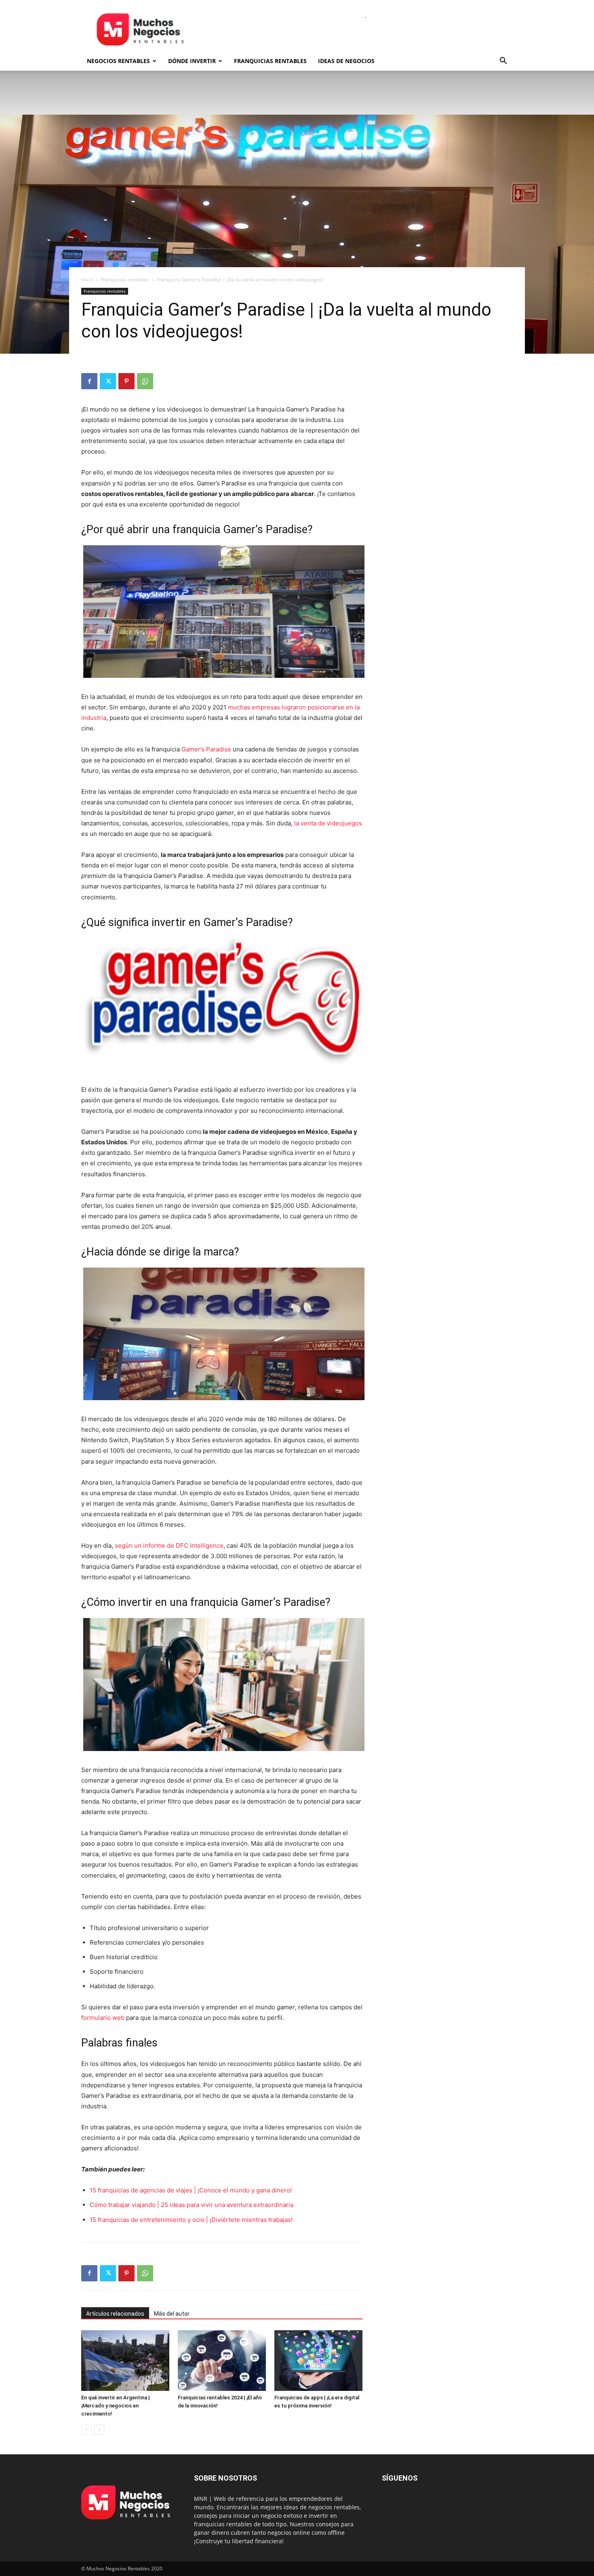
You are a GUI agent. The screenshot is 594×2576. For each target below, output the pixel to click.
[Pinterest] (126, 381)
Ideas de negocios (346, 61)
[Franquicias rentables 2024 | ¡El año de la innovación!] (222, 2361)
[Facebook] (89, 381)
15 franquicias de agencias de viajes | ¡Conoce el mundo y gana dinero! (191, 2190)
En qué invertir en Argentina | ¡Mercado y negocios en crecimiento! (116, 2406)
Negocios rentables (118, 61)
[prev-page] (86, 2430)
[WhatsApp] (145, 381)
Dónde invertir (192, 61)
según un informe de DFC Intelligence (169, 1545)
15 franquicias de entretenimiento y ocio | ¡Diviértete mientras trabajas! (191, 2220)
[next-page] (99, 2430)
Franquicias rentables (270, 61)
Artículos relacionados (115, 2314)
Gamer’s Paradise (206, 749)
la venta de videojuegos (328, 823)
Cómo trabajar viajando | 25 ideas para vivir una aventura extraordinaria (192, 2205)
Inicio (87, 280)
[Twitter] (108, 381)
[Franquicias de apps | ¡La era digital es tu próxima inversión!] (318, 2361)
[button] (503, 62)
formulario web (103, 2018)
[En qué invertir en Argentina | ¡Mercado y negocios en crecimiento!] (125, 2361)
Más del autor (172, 2314)
